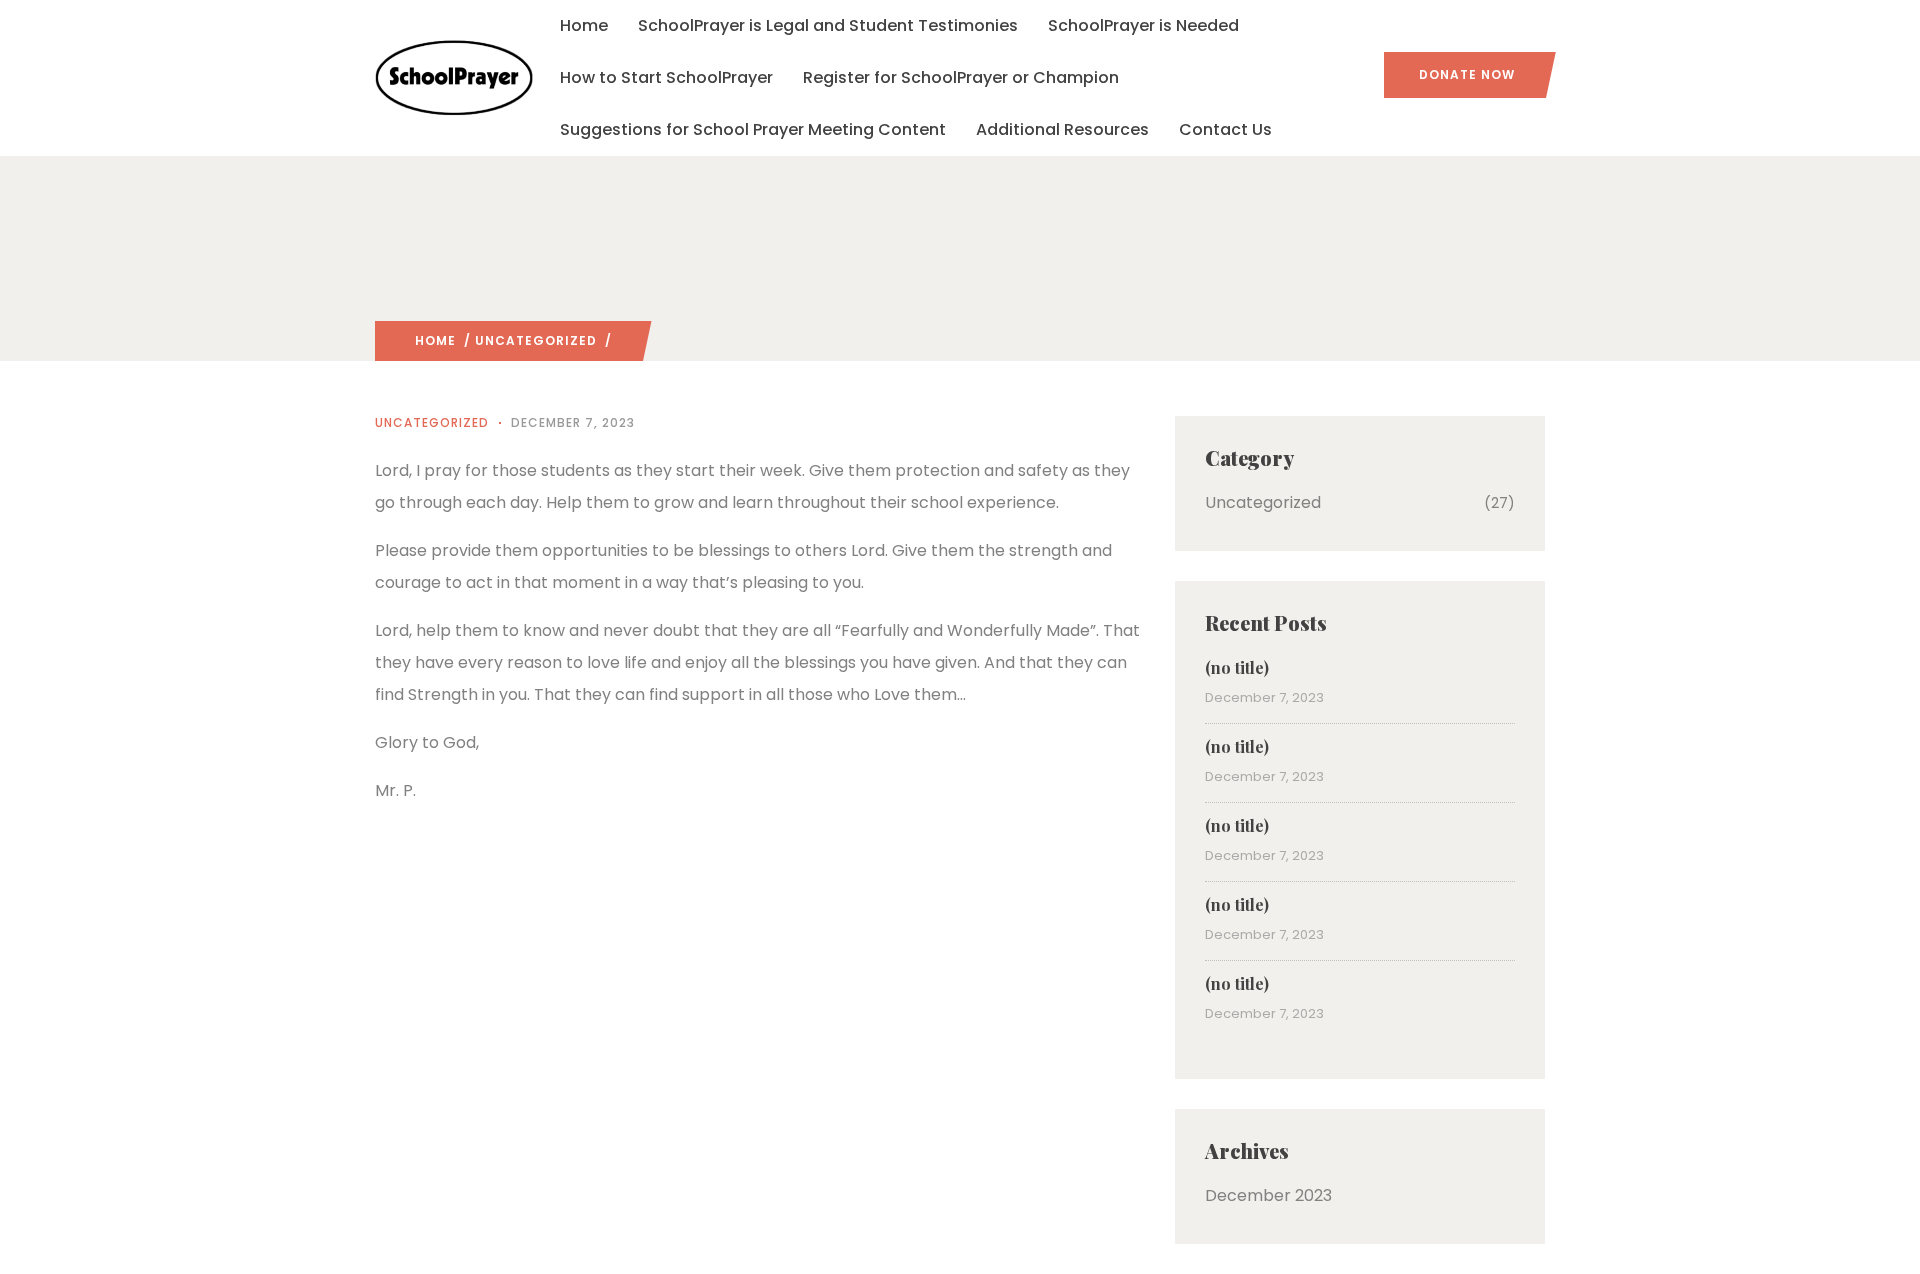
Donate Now (1467, 74)
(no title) (1237, 667)
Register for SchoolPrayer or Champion (961, 77)
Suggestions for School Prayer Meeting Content (753, 129)
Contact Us (1225, 129)
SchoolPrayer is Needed (1143, 25)
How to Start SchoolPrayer (666, 77)
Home (584, 25)
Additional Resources (1062, 129)
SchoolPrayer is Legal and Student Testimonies (828, 25)
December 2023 (1268, 1195)
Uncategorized (536, 340)
